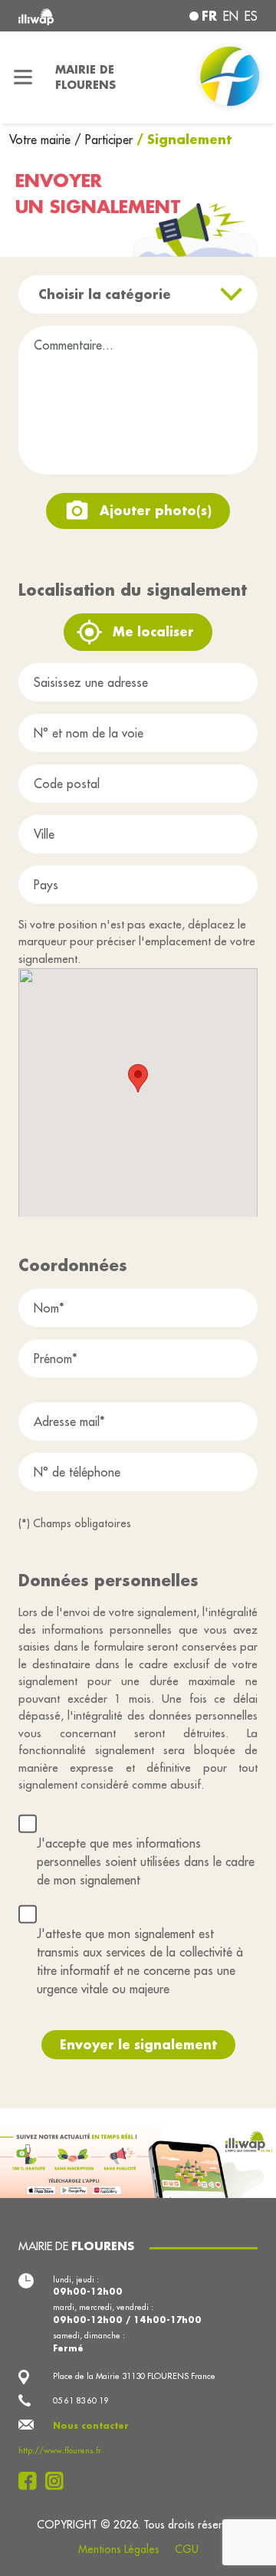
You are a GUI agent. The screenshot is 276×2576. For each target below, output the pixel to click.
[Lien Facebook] (32, 2481)
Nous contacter (91, 2426)
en (231, 16)
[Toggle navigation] (23, 77)
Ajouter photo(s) (156, 510)
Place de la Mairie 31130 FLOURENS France (134, 2376)
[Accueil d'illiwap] (63, 16)
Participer (109, 140)
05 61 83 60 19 (80, 2400)
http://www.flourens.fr (60, 2450)
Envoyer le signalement (138, 2044)
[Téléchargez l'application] (138, 2161)
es (251, 16)
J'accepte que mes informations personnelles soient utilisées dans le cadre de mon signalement (146, 1861)
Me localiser (153, 631)
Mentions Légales (119, 2549)
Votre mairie (42, 140)
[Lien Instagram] (59, 2481)
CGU (187, 2549)
